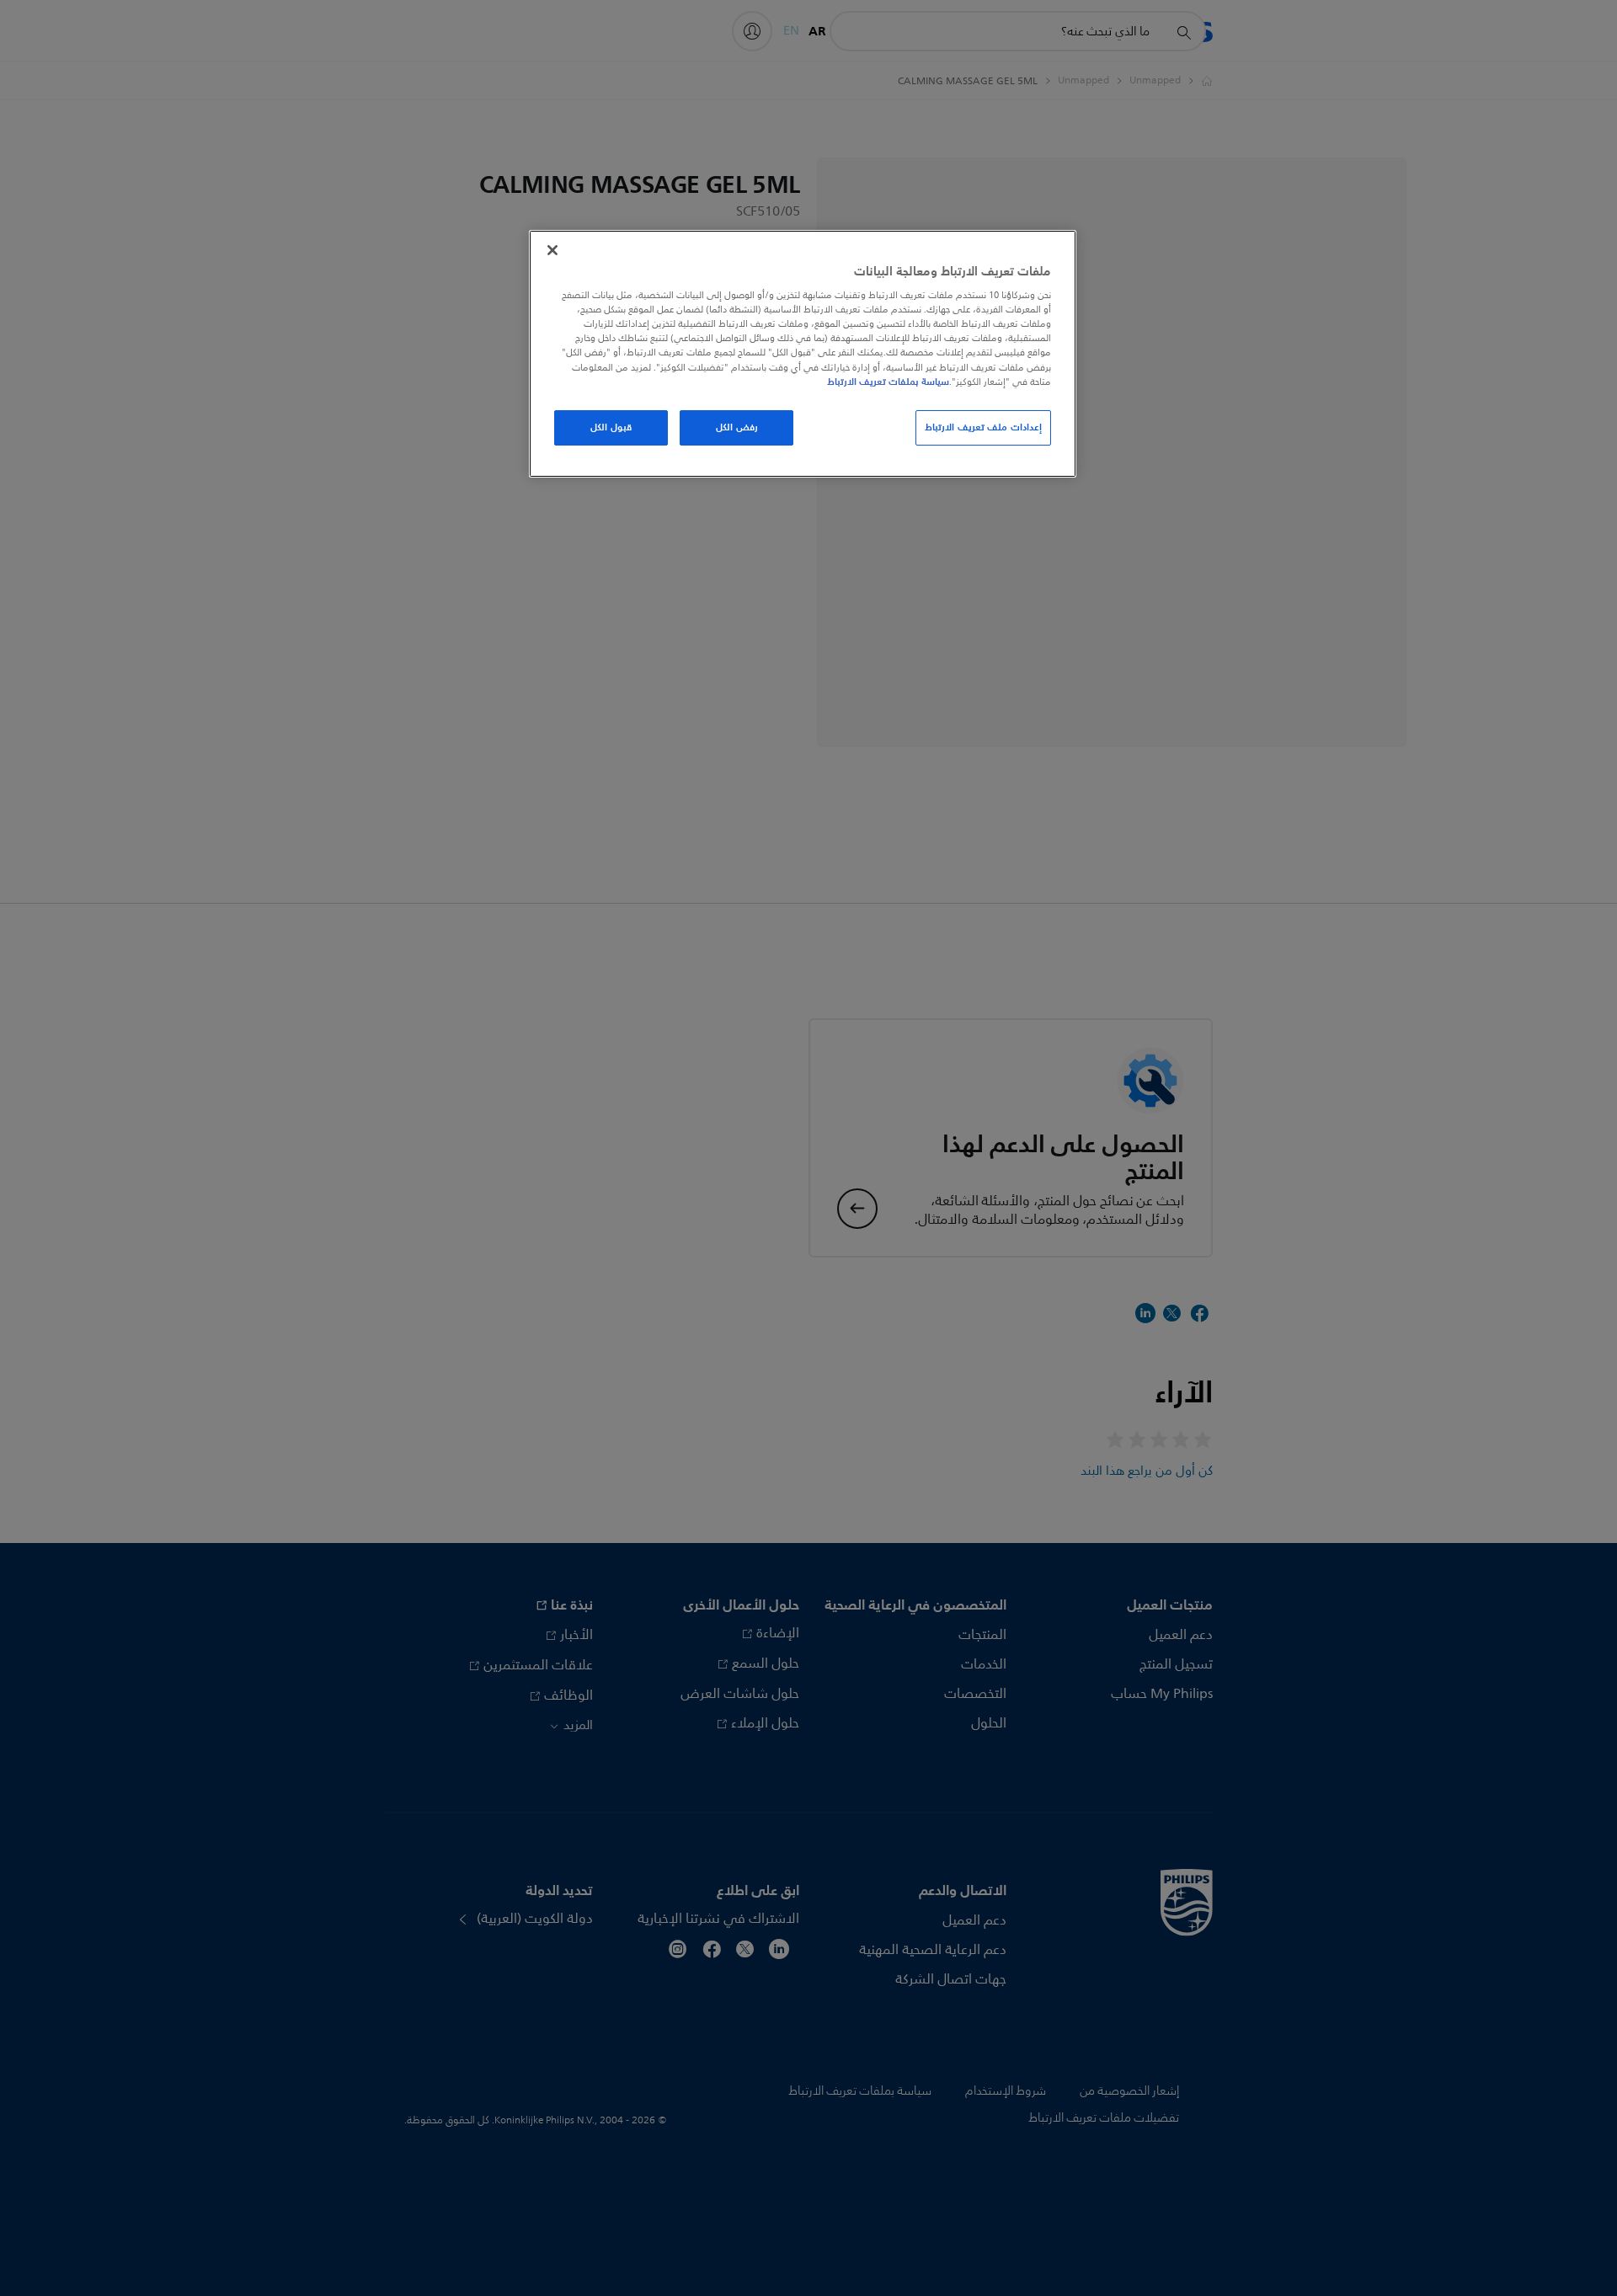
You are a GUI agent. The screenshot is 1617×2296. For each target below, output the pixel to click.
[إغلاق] (552, 250)
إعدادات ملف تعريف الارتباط (983, 427)
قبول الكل (611, 427)
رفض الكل (737, 427)
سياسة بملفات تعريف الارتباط (888, 382)
